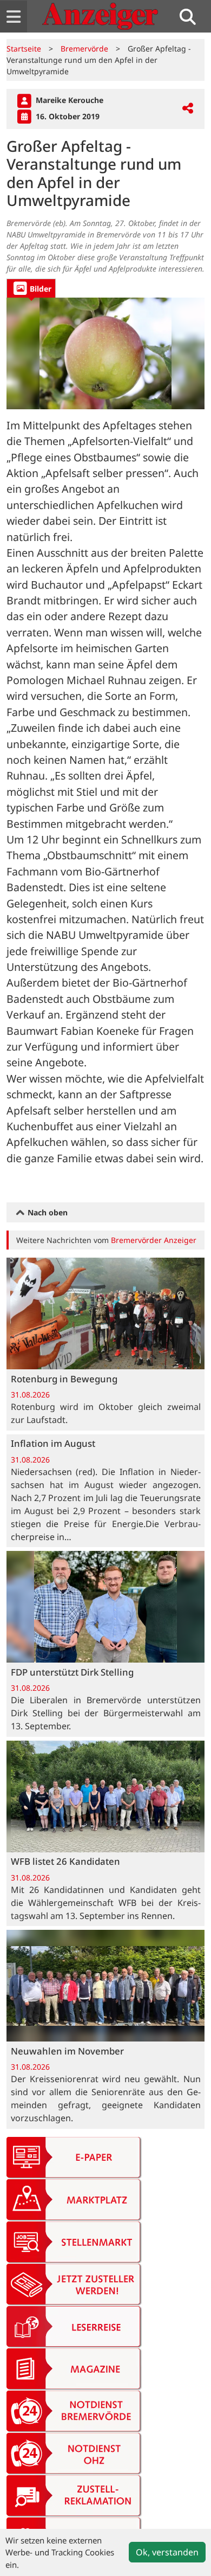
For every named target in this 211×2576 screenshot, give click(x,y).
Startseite (24, 49)
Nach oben (47, 1212)
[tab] (31, 288)
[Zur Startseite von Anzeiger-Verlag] (100, 16)
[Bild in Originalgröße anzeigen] (105, 353)
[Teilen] (188, 109)
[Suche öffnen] (192, 17)
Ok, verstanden (167, 2552)
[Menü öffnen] (14, 17)
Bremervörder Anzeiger (154, 1240)
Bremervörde (84, 49)
